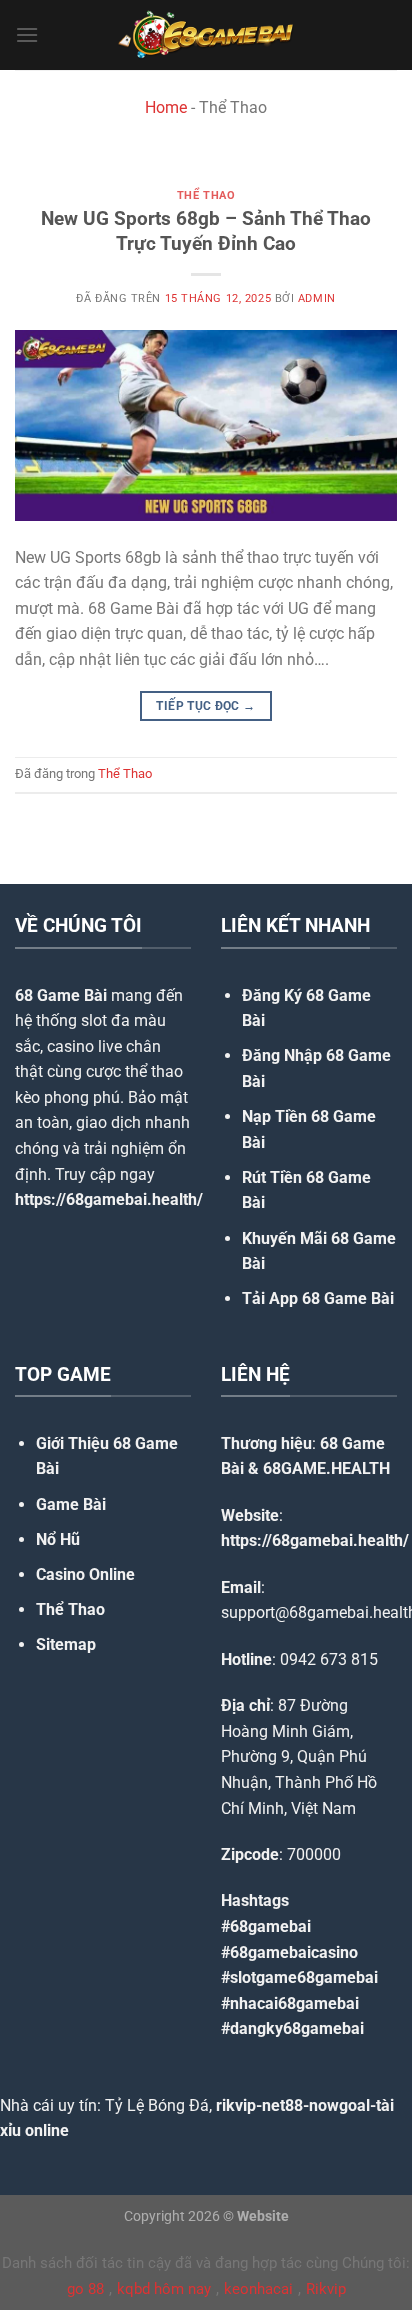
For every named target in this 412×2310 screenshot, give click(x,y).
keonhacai (258, 2289)
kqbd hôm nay (164, 2289)
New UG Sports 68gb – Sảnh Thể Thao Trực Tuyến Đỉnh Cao (206, 231)
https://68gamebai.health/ (109, 1199)
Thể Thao (206, 195)
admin (317, 298)
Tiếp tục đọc (205, 706)
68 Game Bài (61, 995)
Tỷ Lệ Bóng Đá (157, 2105)
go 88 (85, 2289)
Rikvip (326, 2289)
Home (166, 107)
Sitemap (66, 1644)
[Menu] (27, 34)
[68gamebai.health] (206, 35)
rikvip (236, 2105)
